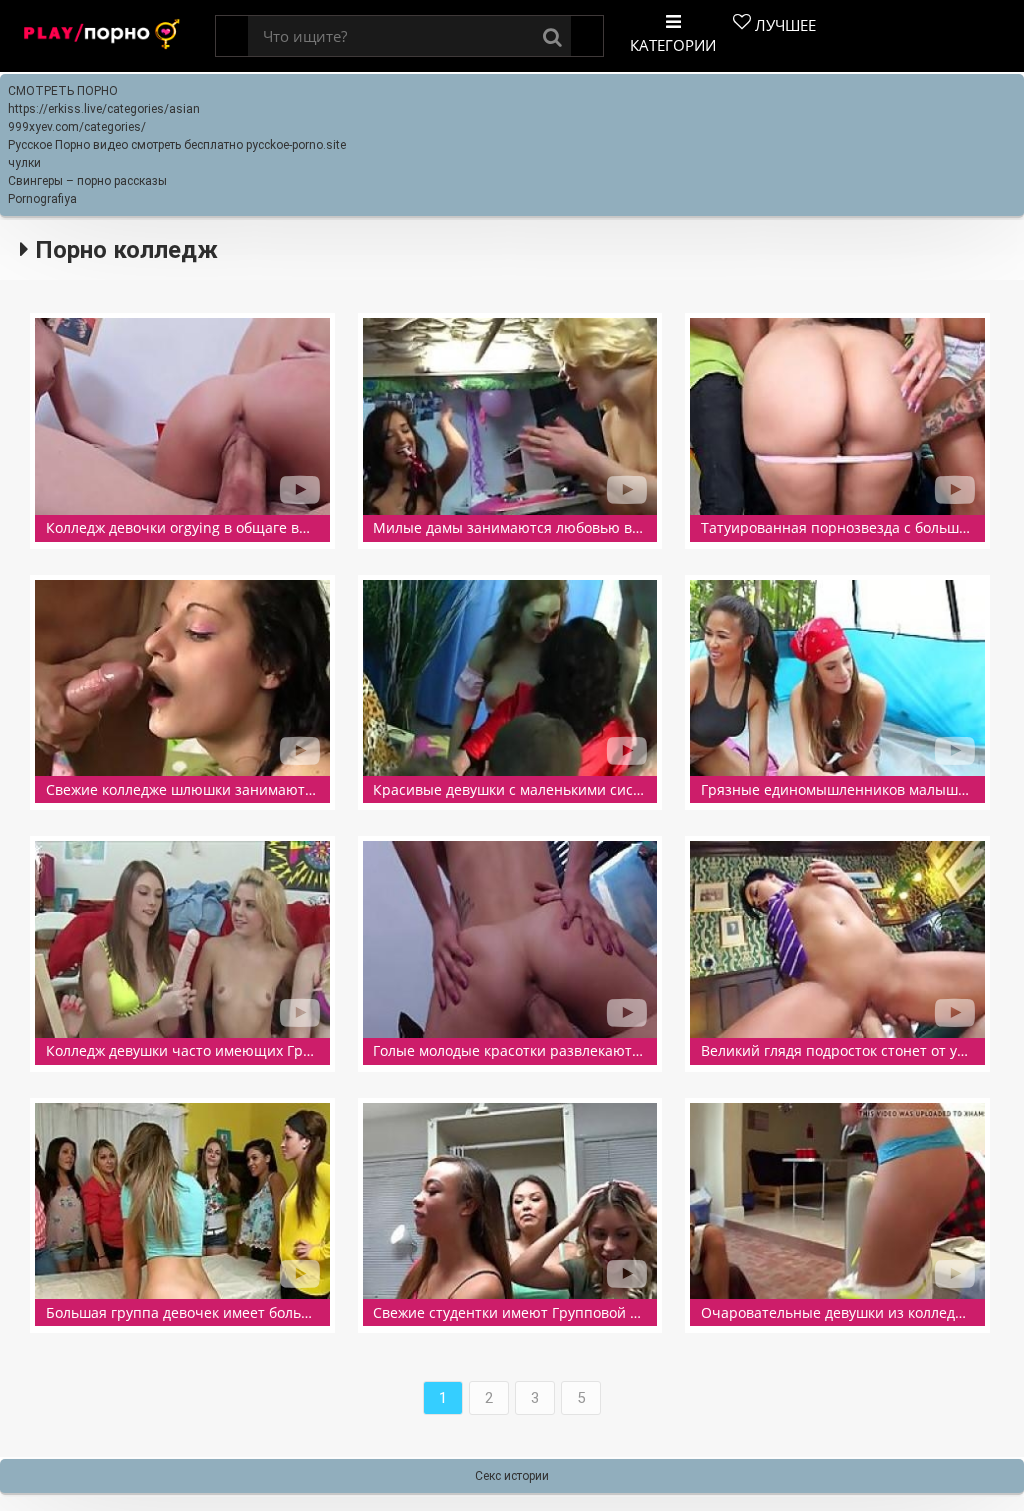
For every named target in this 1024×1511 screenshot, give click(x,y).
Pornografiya (42, 199)
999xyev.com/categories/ (77, 127)
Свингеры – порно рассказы (87, 181)
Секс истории (512, 1476)
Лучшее (783, 25)
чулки (24, 163)
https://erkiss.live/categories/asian (104, 109)
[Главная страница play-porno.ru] (102, 36)
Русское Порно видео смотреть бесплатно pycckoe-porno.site (177, 145)
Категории (673, 45)
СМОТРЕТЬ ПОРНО (63, 91)
